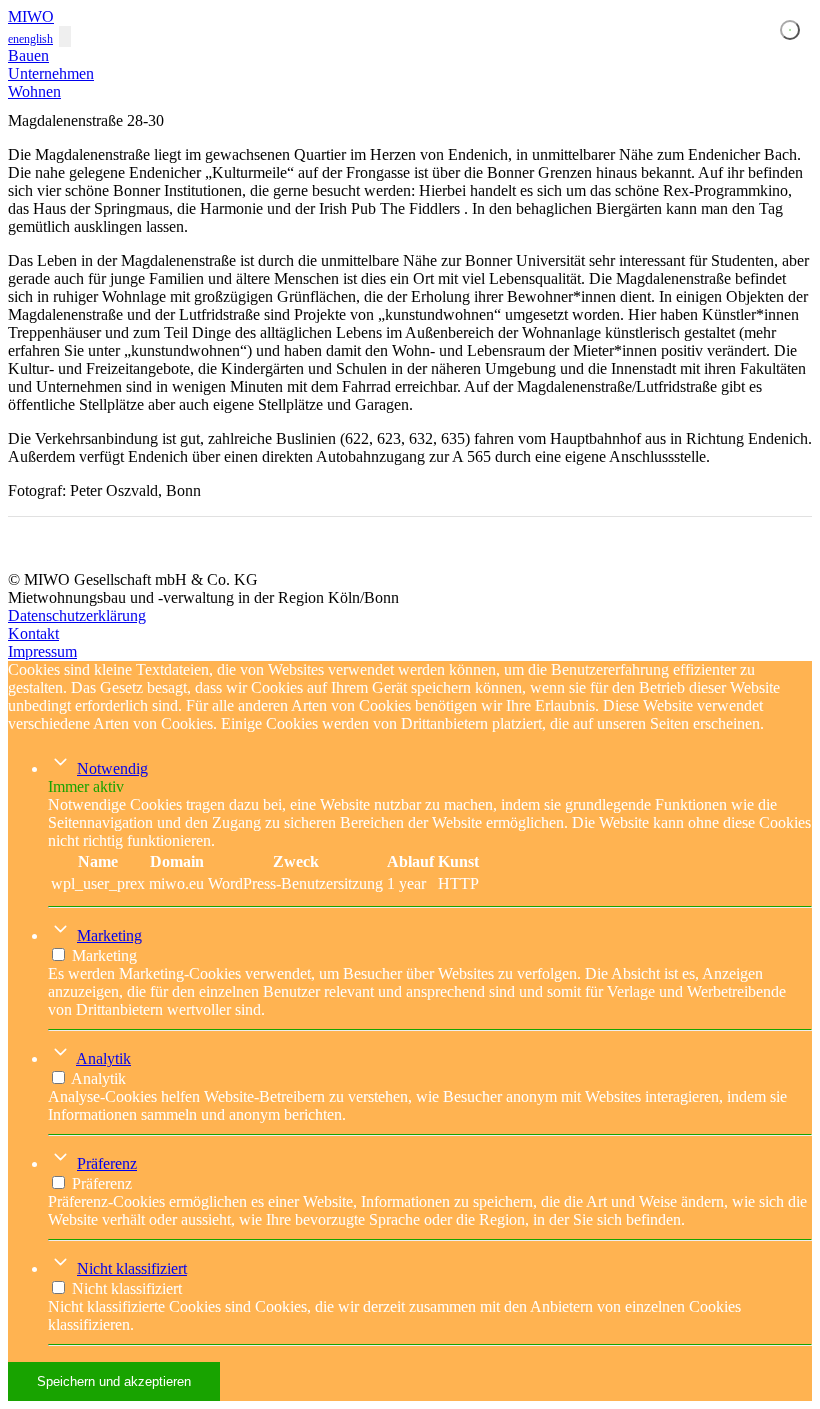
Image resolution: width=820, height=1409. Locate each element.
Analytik (103, 1058)
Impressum (42, 651)
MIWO (31, 16)
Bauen (28, 55)
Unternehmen (51, 73)
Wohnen (34, 91)
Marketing (109, 935)
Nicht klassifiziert (132, 1268)
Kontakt (33, 633)
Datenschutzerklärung (77, 615)
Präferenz (107, 1163)
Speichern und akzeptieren (114, 1381)
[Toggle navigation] (65, 36)
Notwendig (112, 768)
